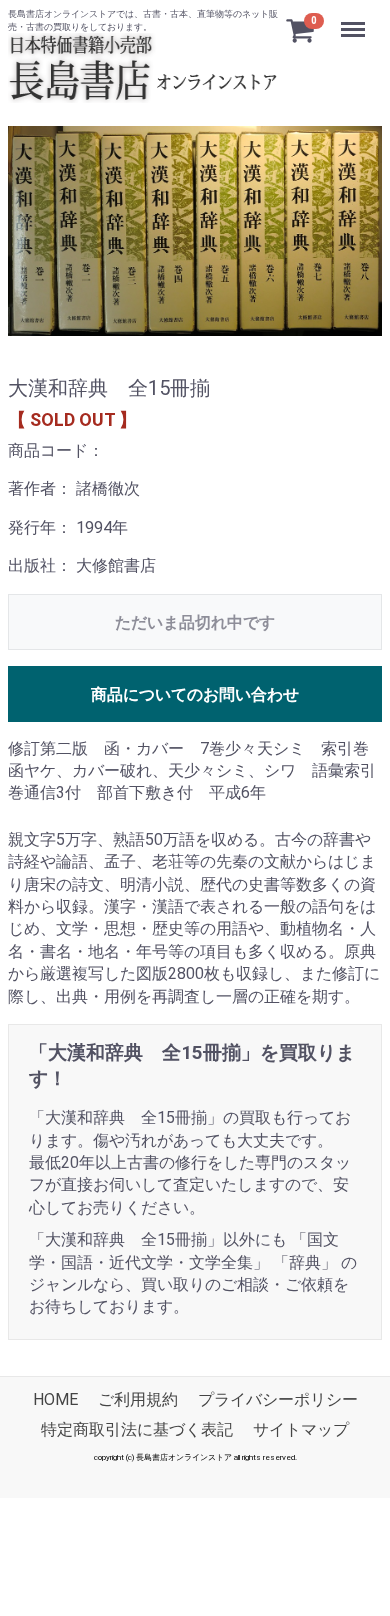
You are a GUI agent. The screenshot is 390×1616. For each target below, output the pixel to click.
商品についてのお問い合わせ (195, 694)
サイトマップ (301, 1429)
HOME (55, 1399)
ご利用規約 (138, 1399)
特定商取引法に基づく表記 (137, 1429)
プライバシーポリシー (278, 1399)
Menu (355, 18)
